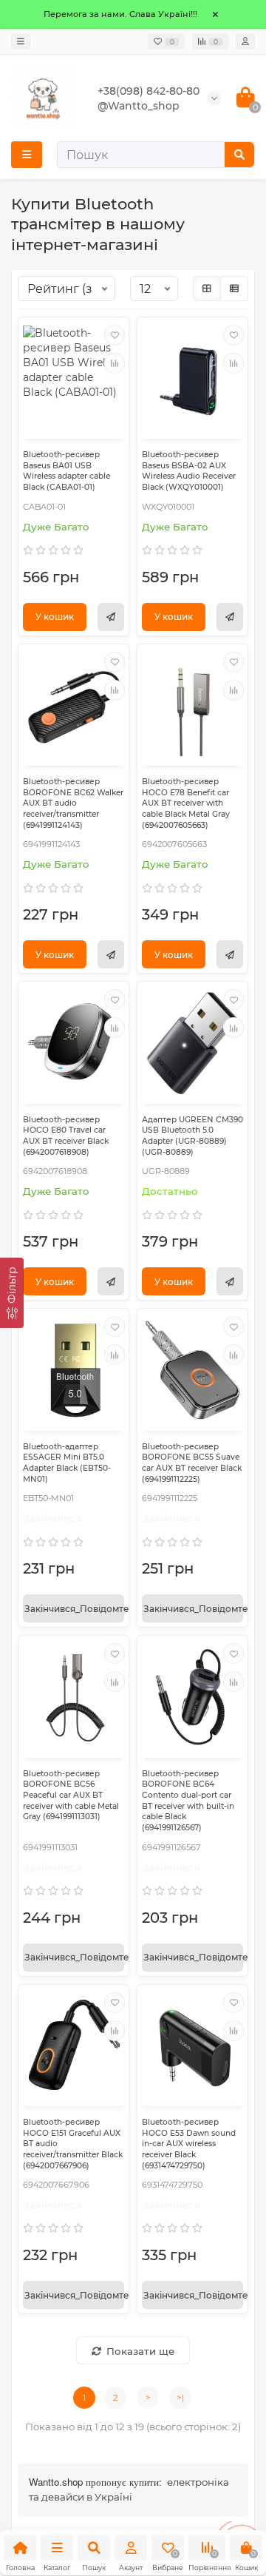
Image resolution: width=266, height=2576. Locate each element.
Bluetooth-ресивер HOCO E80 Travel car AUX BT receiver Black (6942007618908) (66, 1136)
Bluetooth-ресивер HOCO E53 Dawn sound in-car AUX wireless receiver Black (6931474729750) (189, 2144)
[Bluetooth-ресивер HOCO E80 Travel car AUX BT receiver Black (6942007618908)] (74, 1043)
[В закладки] (115, 335)
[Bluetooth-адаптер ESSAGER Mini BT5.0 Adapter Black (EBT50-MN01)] (74, 1370)
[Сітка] (207, 289)
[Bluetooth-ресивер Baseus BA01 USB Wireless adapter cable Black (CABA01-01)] (74, 378)
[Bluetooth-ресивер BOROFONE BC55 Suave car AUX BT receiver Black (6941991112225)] (192, 1370)
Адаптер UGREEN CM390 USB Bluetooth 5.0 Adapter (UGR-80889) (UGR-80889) (192, 1136)
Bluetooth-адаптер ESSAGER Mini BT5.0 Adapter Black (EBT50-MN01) (67, 1463)
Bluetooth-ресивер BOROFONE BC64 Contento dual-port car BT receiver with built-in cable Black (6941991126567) (188, 1801)
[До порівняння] (115, 363)
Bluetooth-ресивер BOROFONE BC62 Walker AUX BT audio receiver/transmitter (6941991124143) (73, 803)
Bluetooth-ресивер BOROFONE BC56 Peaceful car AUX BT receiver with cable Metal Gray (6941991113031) (71, 1796)
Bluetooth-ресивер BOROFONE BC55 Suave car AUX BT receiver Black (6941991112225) (192, 1463)
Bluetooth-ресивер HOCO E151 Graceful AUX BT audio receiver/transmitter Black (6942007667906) (73, 2144)
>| (180, 2398)
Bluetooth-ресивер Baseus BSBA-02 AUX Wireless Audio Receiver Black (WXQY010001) (189, 471)
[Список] (234, 289)
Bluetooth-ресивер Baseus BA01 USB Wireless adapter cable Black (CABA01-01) (66, 471)
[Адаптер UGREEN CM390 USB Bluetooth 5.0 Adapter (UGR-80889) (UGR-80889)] (192, 1043)
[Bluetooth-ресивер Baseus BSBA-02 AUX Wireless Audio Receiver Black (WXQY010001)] (192, 378)
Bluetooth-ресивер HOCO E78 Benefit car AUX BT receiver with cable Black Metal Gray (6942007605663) (186, 803)
